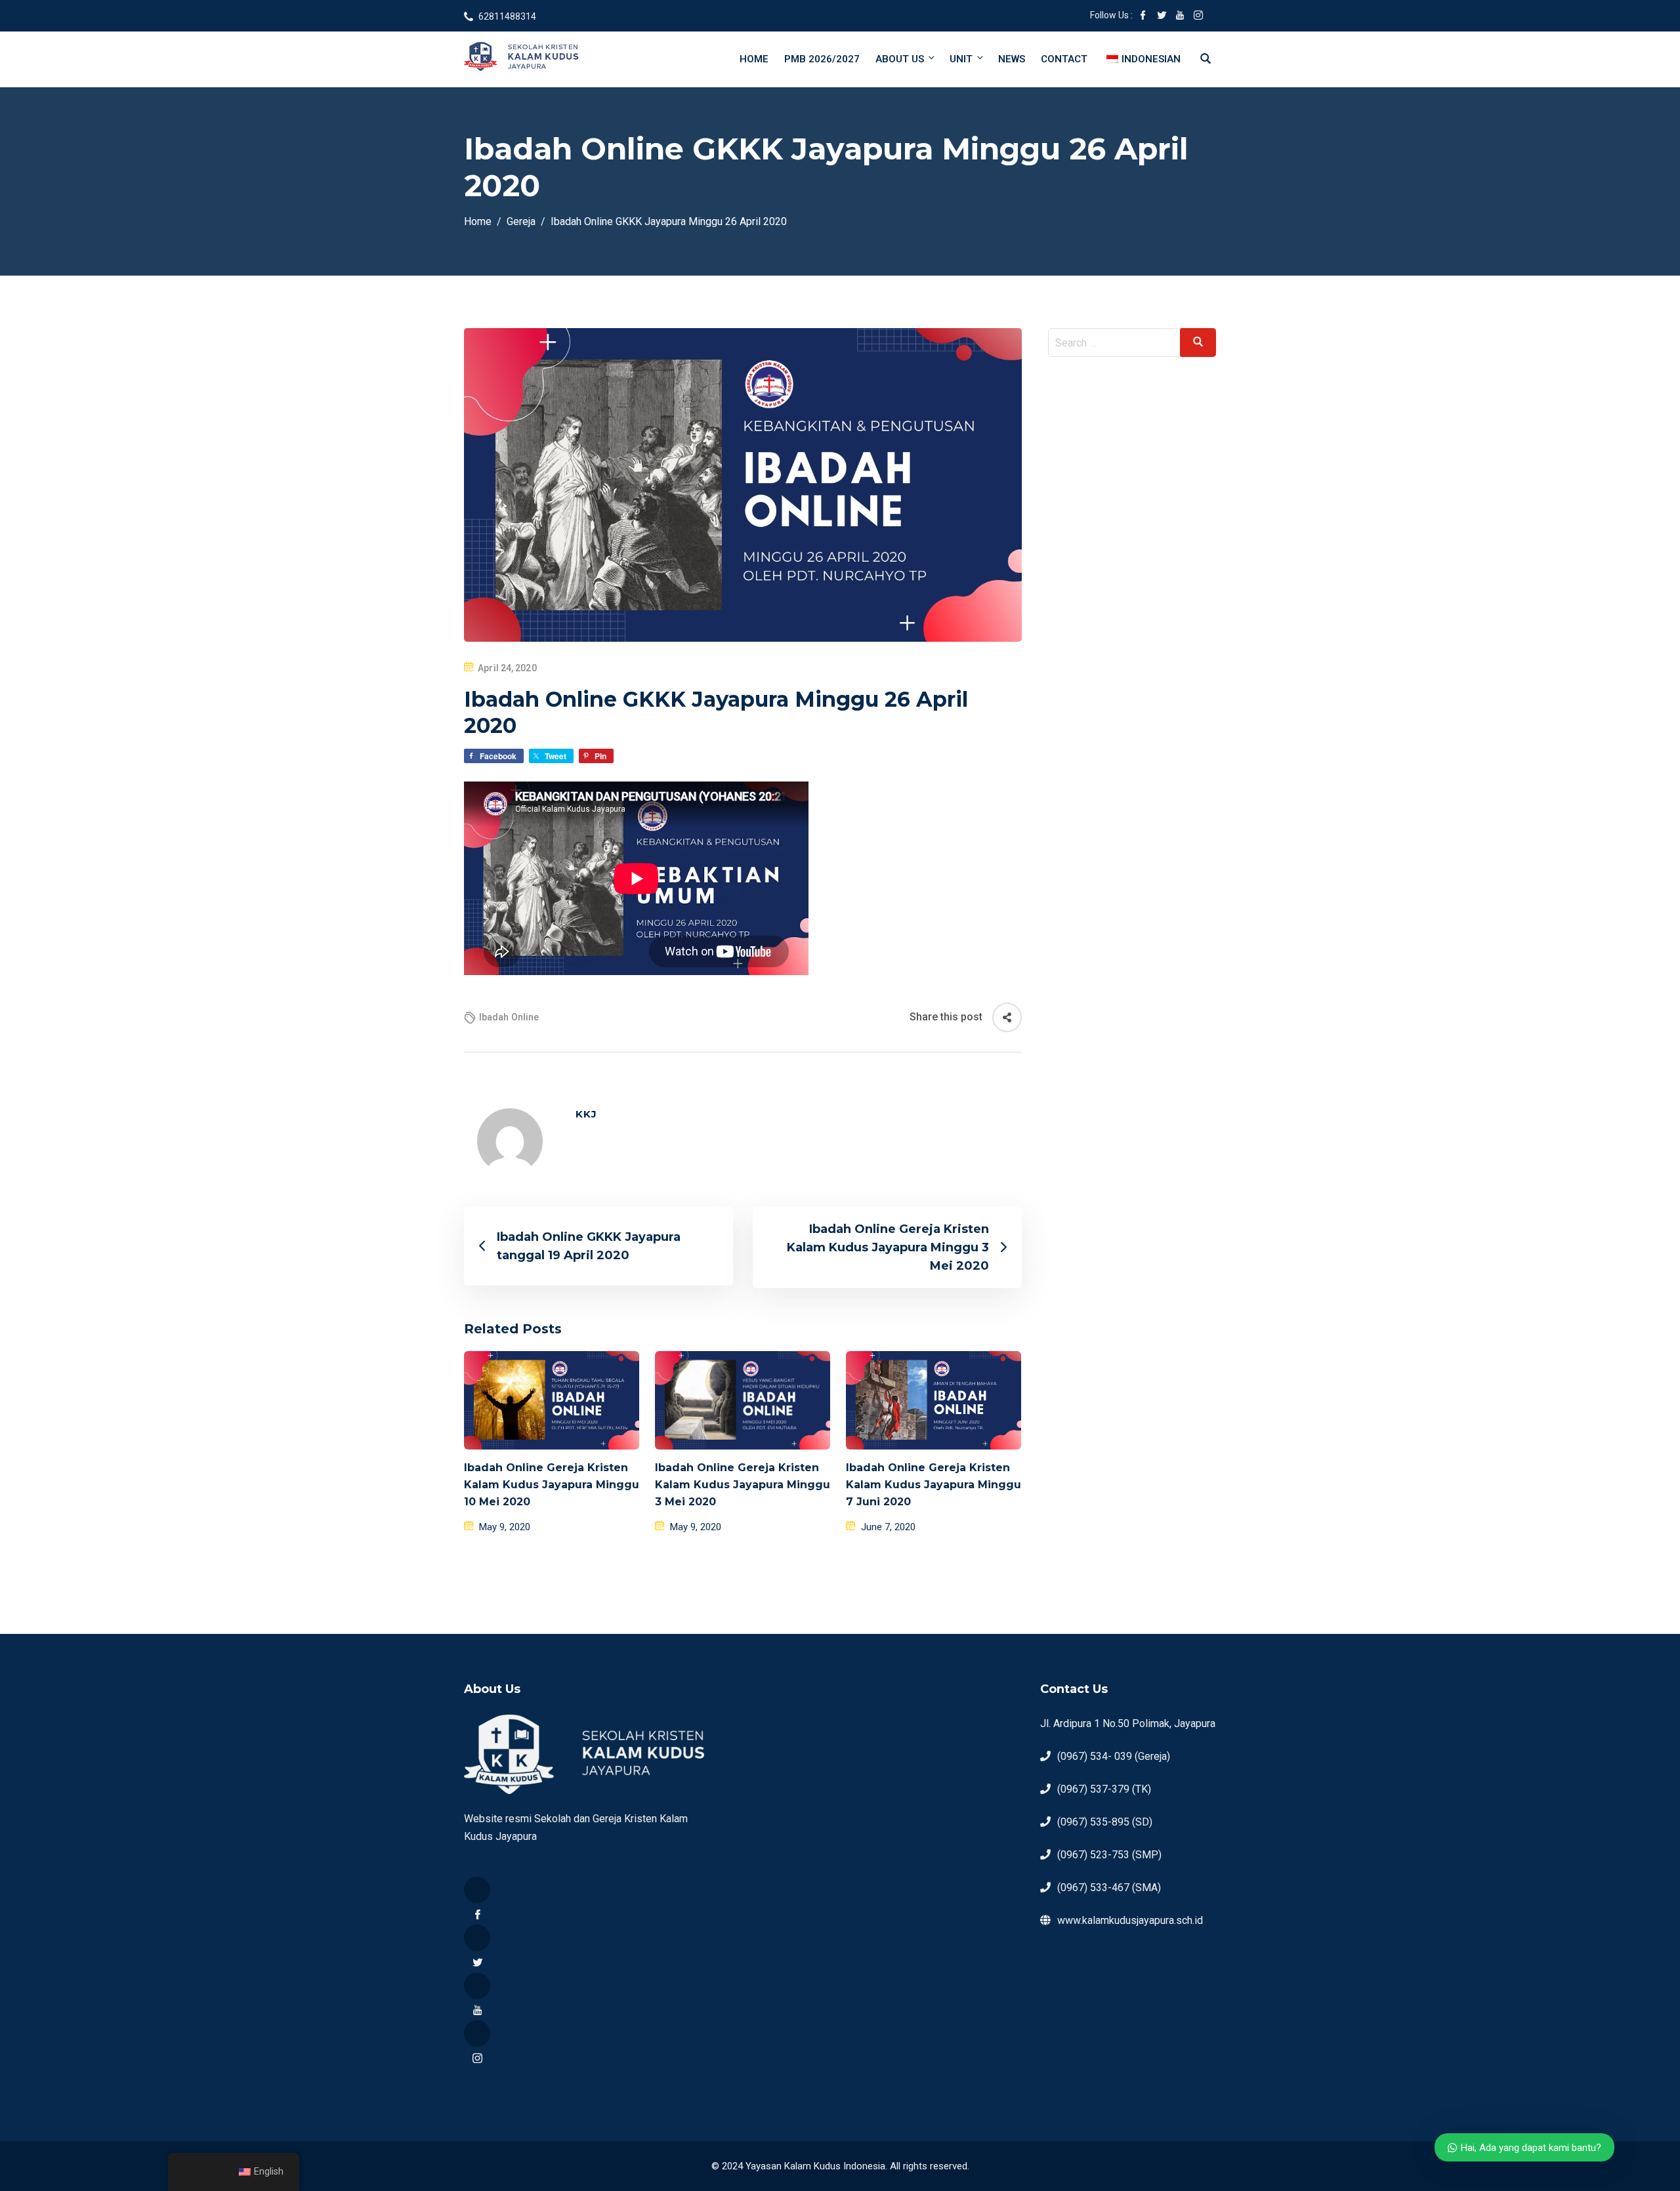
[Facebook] (477, 1890)
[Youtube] (477, 1986)
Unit (961, 59)
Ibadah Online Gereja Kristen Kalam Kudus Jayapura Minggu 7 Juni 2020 (934, 1485)
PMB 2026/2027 (822, 59)
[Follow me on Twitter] (1162, 16)
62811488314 (507, 16)
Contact (1064, 59)
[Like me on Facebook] (1143, 16)
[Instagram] (477, 2034)
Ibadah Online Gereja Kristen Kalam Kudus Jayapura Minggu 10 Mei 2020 (552, 1485)
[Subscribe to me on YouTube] (1180, 16)
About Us (900, 59)
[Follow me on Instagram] (1198, 16)
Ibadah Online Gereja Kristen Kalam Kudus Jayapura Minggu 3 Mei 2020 (743, 1485)
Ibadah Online (509, 1017)
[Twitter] (477, 1938)
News (1012, 59)
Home (754, 59)
